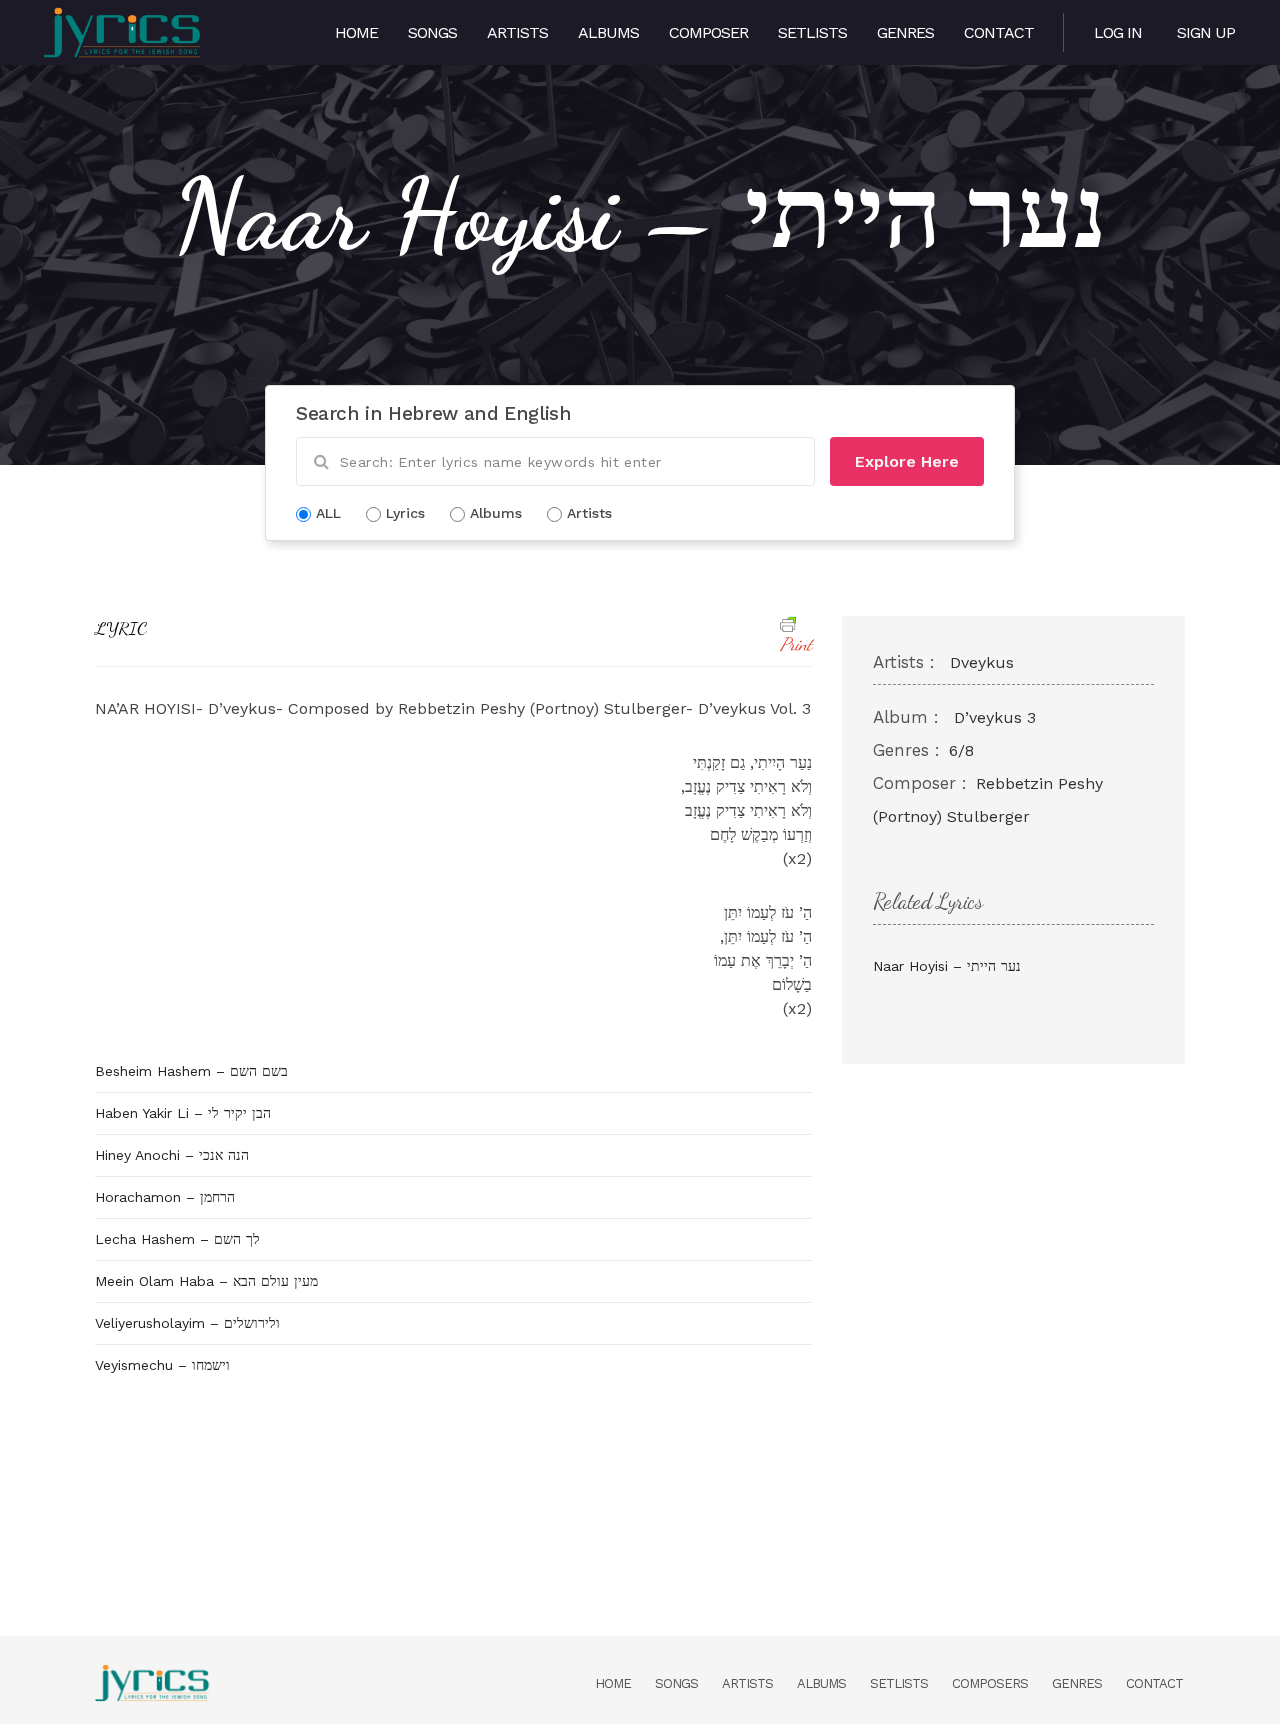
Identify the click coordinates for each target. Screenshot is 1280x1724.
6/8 (961, 750)
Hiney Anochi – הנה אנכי (172, 1155)
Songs (432, 32)
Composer (708, 32)
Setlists (812, 32)
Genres (905, 32)
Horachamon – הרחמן (165, 1197)
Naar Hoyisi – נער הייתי (947, 966)
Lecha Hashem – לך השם (177, 1239)
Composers (990, 1683)
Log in (1118, 32)
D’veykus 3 (995, 717)
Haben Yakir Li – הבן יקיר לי (183, 1113)
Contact (999, 32)
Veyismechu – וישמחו (162, 1365)
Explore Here (907, 461)
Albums (608, 32)
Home (356, 32)
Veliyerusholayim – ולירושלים (187, 1323)
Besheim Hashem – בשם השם (191, 1071)
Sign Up (1206, 32)
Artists (517, 32)
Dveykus (982, 662)
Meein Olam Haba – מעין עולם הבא (206, 1281)
